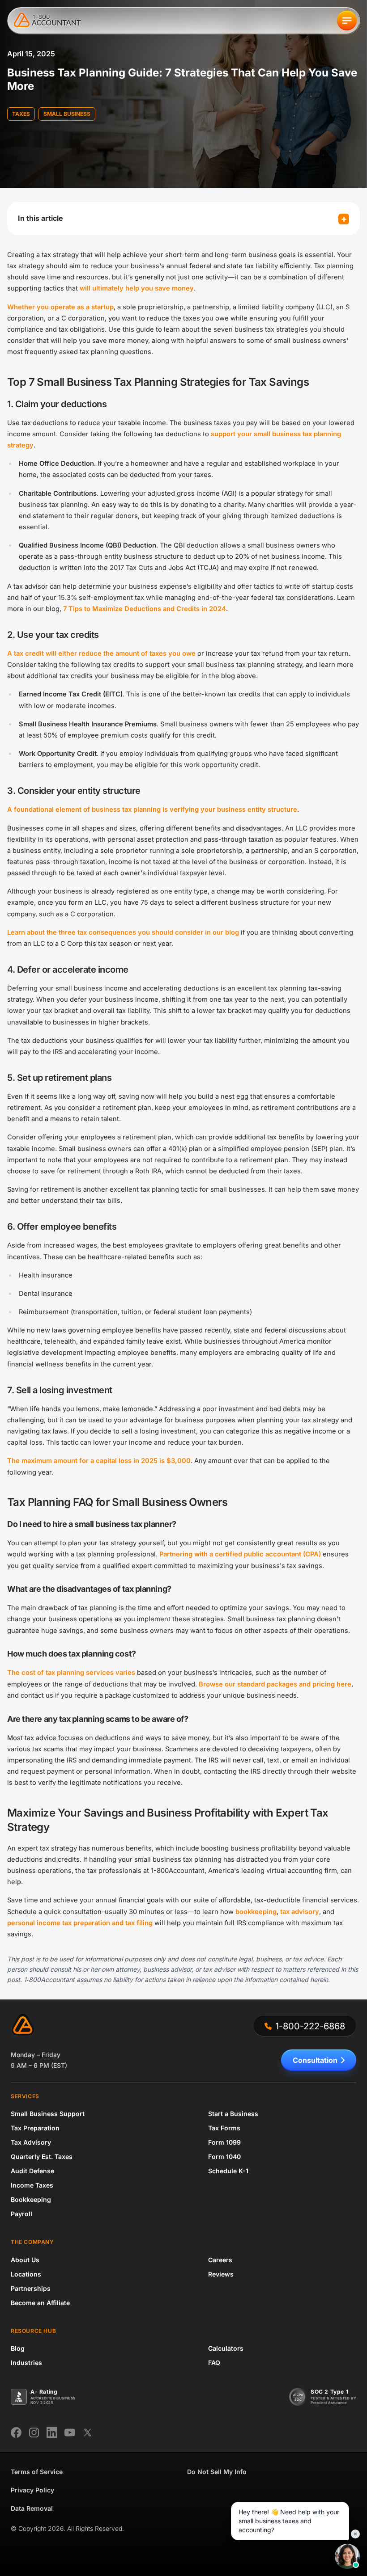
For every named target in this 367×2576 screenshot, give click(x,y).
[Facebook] (16, 2433)
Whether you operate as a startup (60, 307)
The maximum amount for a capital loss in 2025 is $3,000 (99, 1461)
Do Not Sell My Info (217, 2472)
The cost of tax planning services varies (71, 1673)
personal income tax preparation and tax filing (80, 1923)
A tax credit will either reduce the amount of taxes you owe (101, 653)
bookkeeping (256, 1912)
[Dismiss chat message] (355, 2534)
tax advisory (300, 1912)
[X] (88, 2433)
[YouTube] (70, 2433)
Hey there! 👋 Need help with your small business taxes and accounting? (289, 2521)
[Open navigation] (347, 21)
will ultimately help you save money (137, 288)
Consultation (315, 2060)
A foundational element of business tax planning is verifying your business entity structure (152, 809)
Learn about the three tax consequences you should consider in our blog (123, 932)
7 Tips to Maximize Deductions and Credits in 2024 (145, 609)
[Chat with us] (347, 2556)
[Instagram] (34, 2433)
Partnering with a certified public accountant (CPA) (240, 1554)
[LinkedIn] (52, 2433)
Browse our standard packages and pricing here (275, 1684)
